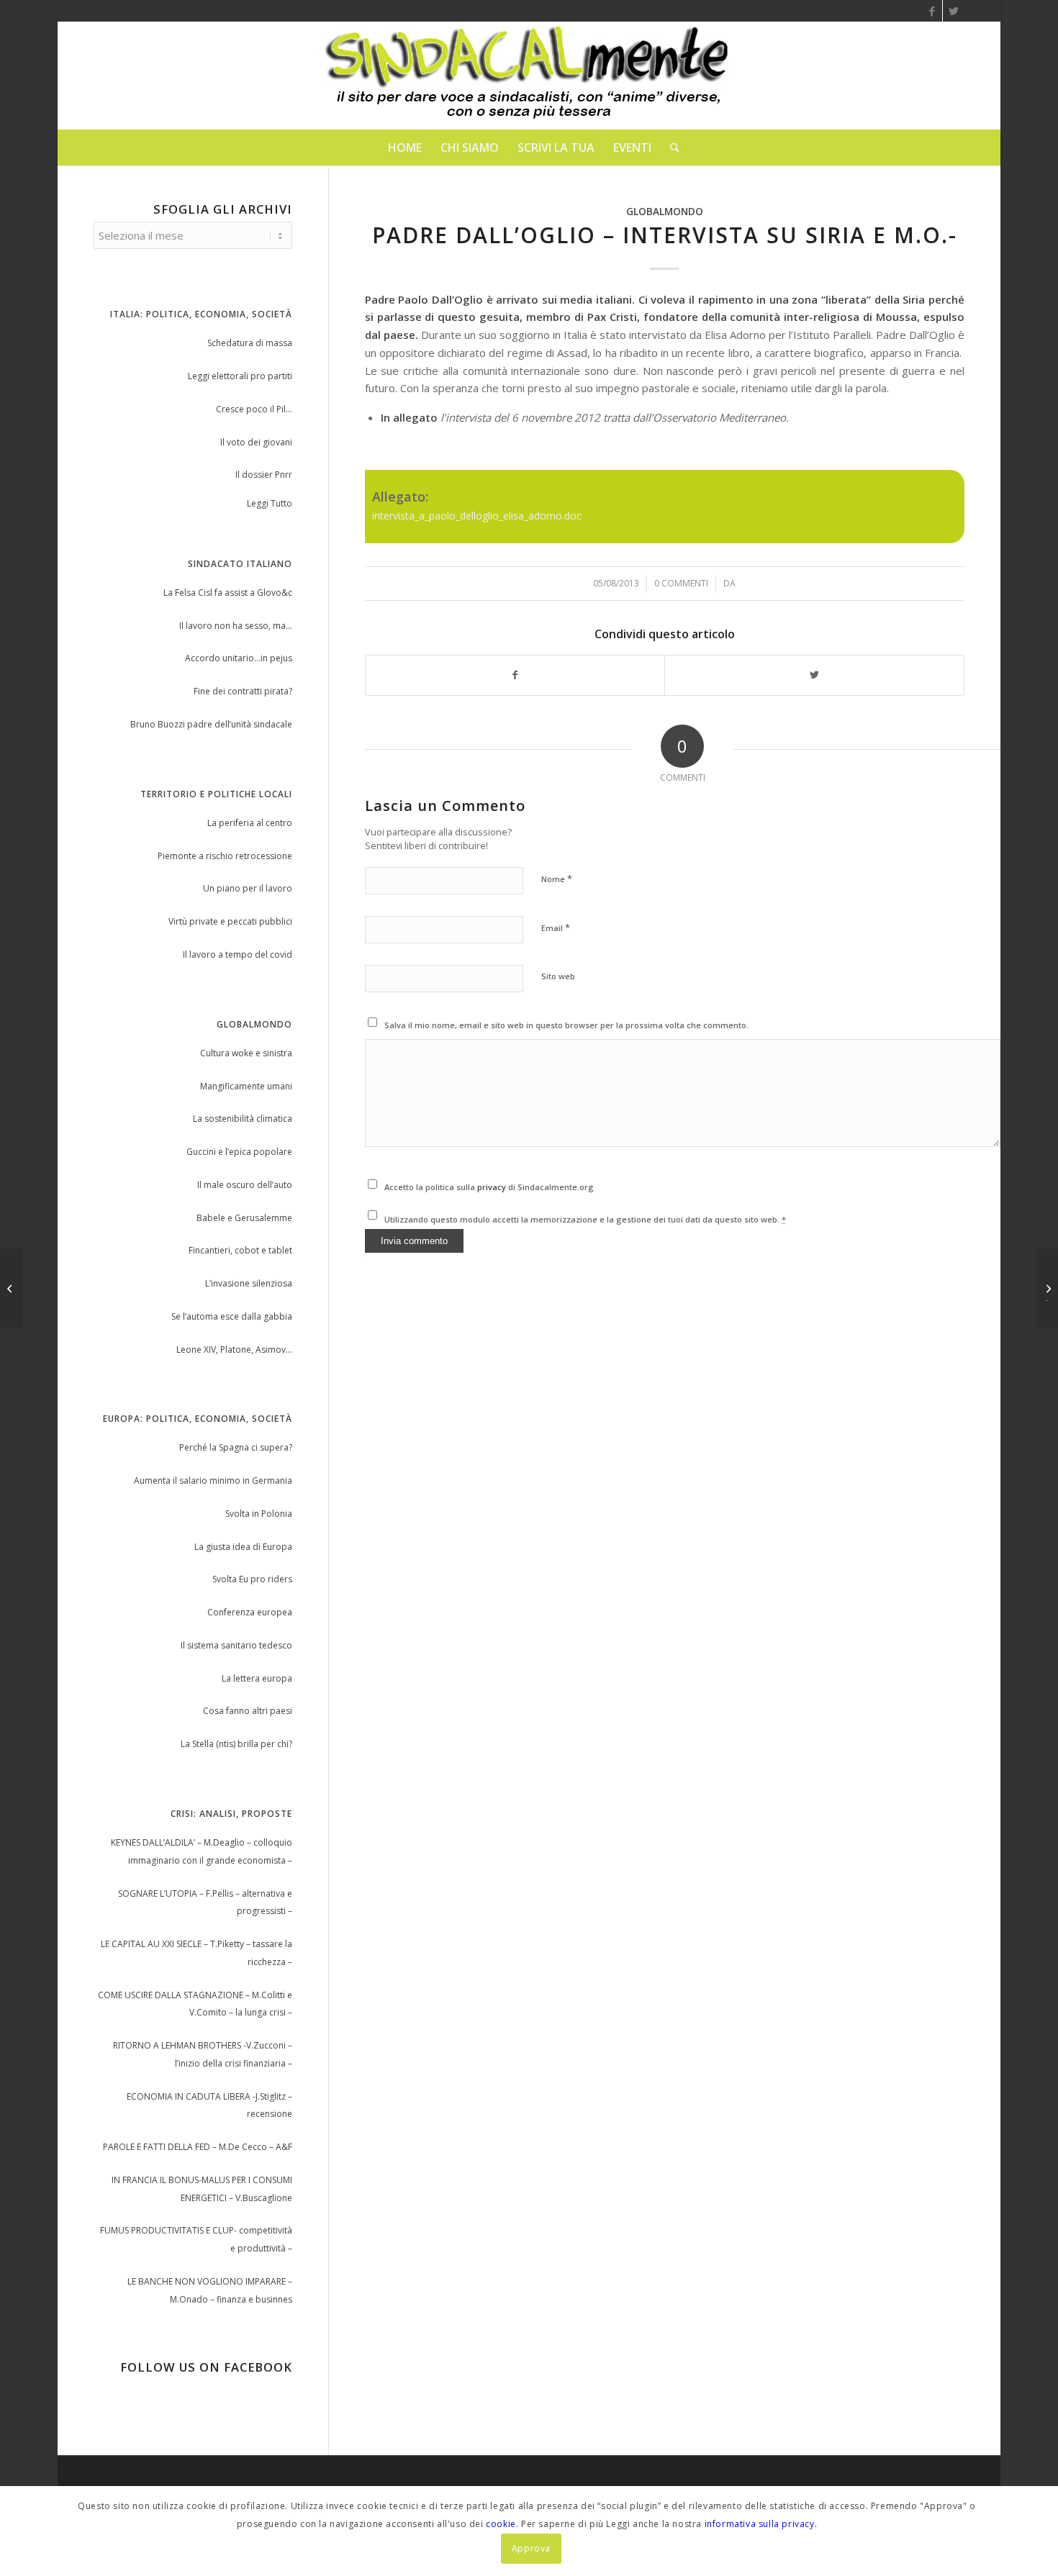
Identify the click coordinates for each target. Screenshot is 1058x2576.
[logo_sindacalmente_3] (529, 76)
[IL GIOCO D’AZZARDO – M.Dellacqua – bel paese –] (11, 1288)
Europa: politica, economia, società (198, 1419)
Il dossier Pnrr (264, 475)
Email (556, 928)
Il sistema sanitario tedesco (236, 1645)
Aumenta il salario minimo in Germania (213, 1480)
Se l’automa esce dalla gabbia (232, 1316)
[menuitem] (405, 148)
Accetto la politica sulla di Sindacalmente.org (489, 1187)
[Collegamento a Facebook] (932, 11)
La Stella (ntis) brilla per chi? (236, 1744)
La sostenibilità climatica (243, 1119)
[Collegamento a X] (954, 11)
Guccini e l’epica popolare (239, 1152)
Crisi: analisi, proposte (231, 1814)
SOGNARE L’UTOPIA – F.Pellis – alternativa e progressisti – (205, 1902)
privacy (493, 1187)
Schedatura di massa (250, 343)
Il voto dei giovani (256, 442)
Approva (531, 2548)
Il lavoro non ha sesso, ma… (236, 626)
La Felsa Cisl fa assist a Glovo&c (228, 593)
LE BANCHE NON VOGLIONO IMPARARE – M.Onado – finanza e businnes (210, 2290)
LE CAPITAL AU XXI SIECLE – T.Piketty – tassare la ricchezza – (196, 1953)
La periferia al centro (250, 823)
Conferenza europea (250, 1612)
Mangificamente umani (246, 1086)
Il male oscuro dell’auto (245, 1185)
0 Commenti (681, 583)
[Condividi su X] (814, 675)
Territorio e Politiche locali (216, 794)
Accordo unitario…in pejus (239, 658)
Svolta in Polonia (259, 1514)
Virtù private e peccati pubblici (230, 921)
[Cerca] (670, 148)
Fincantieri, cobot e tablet (240, 1250)
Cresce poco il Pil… (254, 409)
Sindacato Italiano (240, 564)
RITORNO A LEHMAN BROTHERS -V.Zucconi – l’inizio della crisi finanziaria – (203, 2054)
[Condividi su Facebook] (515, 675)
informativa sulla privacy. (761, 2524)
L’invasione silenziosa (249, 1283)
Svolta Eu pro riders (252, 1579)
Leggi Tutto (270, 503)
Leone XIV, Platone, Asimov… (234, 1350)
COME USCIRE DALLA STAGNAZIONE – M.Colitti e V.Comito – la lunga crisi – (195, 2004)
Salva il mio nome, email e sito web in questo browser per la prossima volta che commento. (566, 1025)
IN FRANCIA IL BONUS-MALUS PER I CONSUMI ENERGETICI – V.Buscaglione (202, 2189)
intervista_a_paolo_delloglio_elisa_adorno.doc (477, 516)
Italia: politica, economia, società (201, 314)
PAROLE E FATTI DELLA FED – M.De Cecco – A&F (198, 2147)
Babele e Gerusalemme (244, 1218)
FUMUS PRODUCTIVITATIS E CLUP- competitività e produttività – (196, 2239)
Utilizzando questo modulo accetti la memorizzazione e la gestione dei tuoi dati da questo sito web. (585, 1219)
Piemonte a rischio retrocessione (225, 856)
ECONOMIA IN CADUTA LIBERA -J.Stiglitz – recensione (209, 2105)
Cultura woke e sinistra (246, 1053)
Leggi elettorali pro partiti (240, 376)
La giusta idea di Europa (243, 1547)
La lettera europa (257, 1678)
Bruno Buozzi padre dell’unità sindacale (211, 724)
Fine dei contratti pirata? (243, 691)
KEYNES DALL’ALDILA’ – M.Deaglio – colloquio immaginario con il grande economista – (202, 1851)
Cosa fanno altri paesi (248, 1711)
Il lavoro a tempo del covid (238, 954)
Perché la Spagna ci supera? (236, 1447)
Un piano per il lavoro (248, 888)
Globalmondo (665, 212)
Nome (557, 879)
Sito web (558, 976)
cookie (501, 2524)
